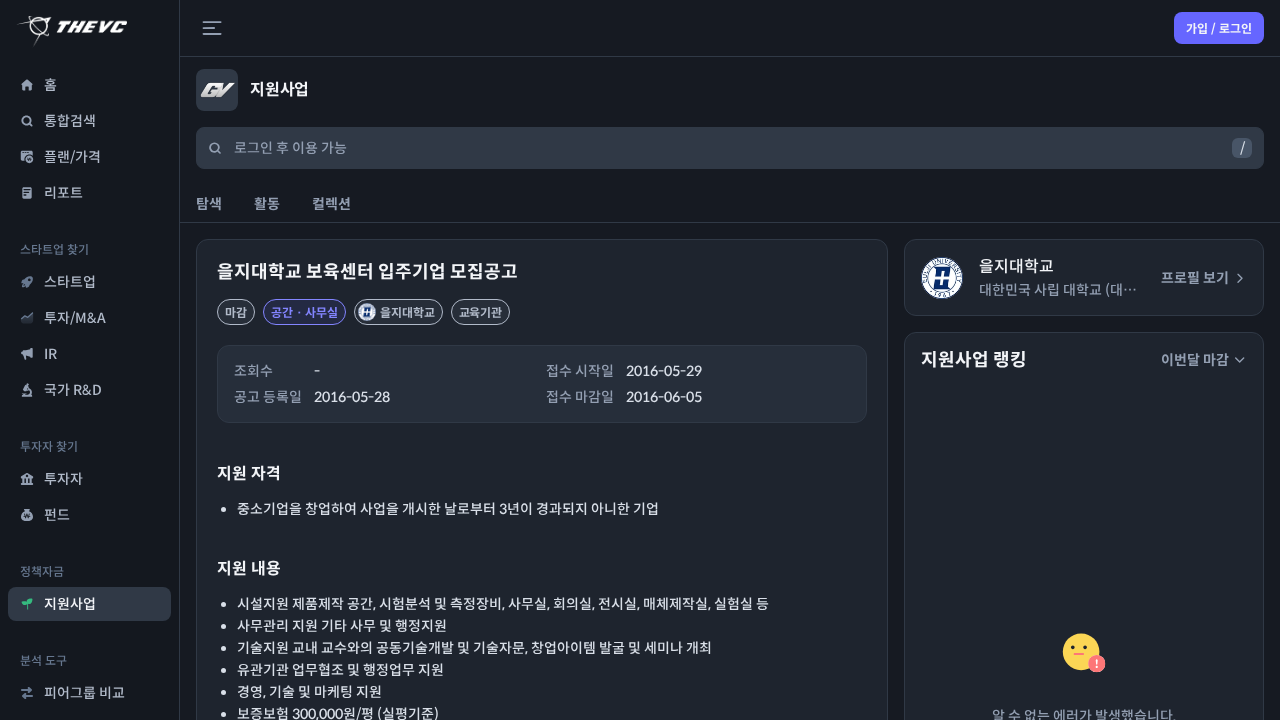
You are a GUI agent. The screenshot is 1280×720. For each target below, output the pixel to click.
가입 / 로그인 (1219, 28)
